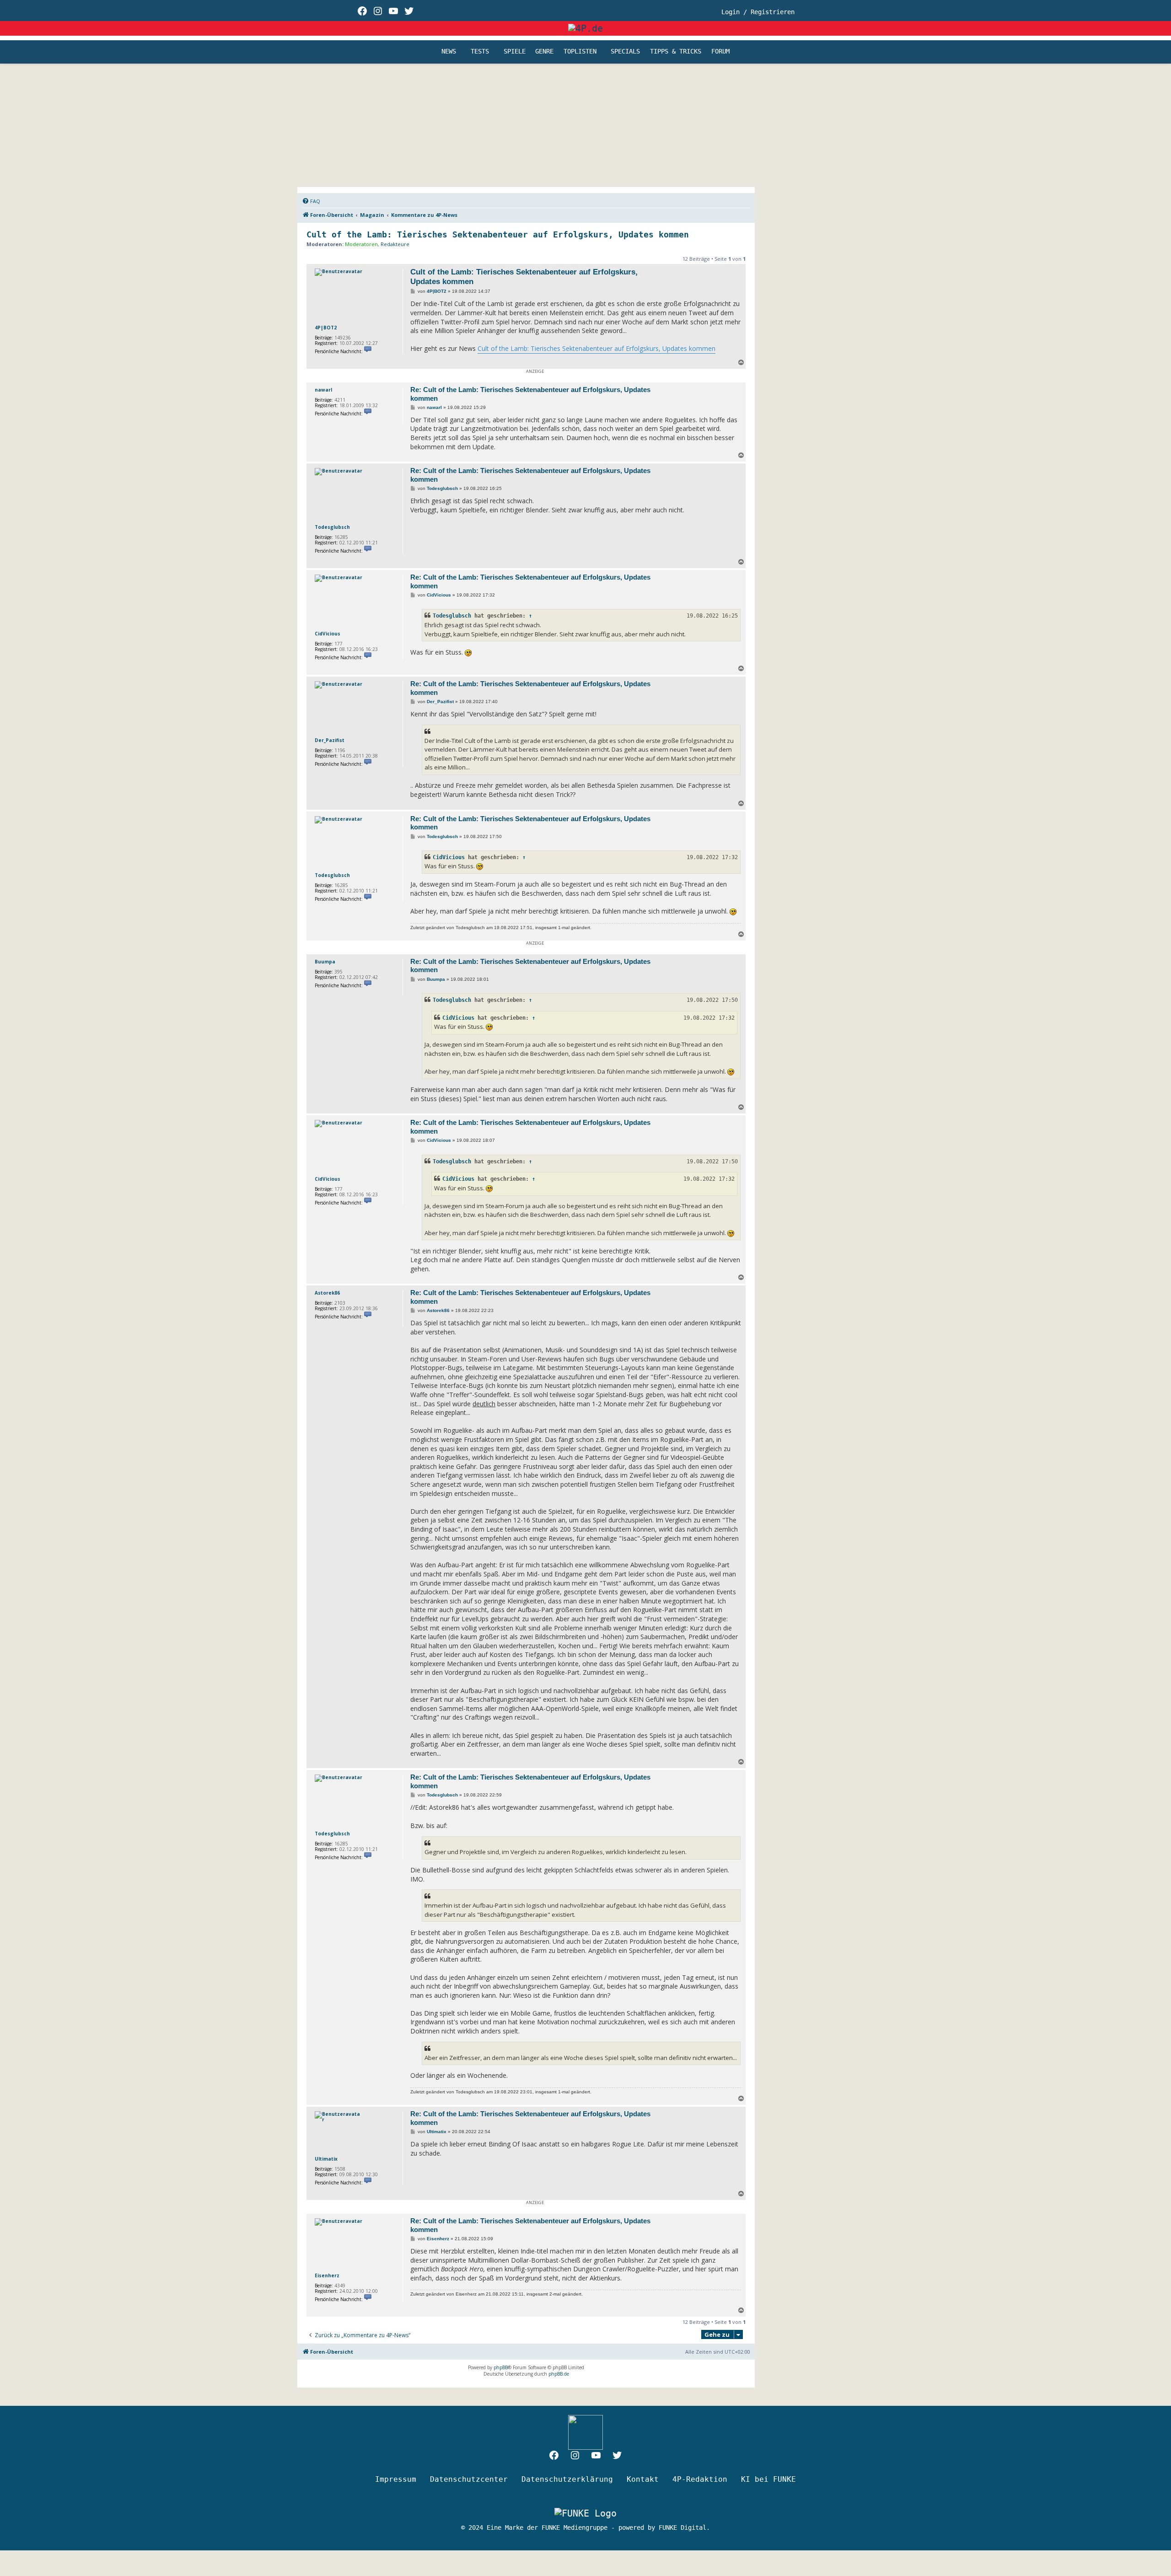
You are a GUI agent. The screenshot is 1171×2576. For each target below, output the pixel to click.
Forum (720, 52)
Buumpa (325, 962)
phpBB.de (559, 2374)
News (449, 52)
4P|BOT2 (326, 328)
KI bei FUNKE (768, 2479)
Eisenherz (327, 2275)
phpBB (501, 2367)
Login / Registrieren (758, 12)
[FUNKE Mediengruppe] (585, 2513)
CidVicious (328, 634)
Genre (544, 52)
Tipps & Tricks (676, 52)
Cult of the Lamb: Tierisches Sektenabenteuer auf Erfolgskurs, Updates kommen (498, 234)
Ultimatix (326, 2159)
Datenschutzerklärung (567, 2479)
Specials (625, 52)
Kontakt (643, 2479)
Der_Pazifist (330, 740)
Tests (480, 52)
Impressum (396, 2479)
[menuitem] (311, 201)
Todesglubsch (332, 527)
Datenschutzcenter (469, 2479)
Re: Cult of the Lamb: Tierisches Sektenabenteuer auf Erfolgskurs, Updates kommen (530, 394)
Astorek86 (327, 1293)
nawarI (323, 390)
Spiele (515, 52)
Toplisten (580, 52)
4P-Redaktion (700, 2479)
